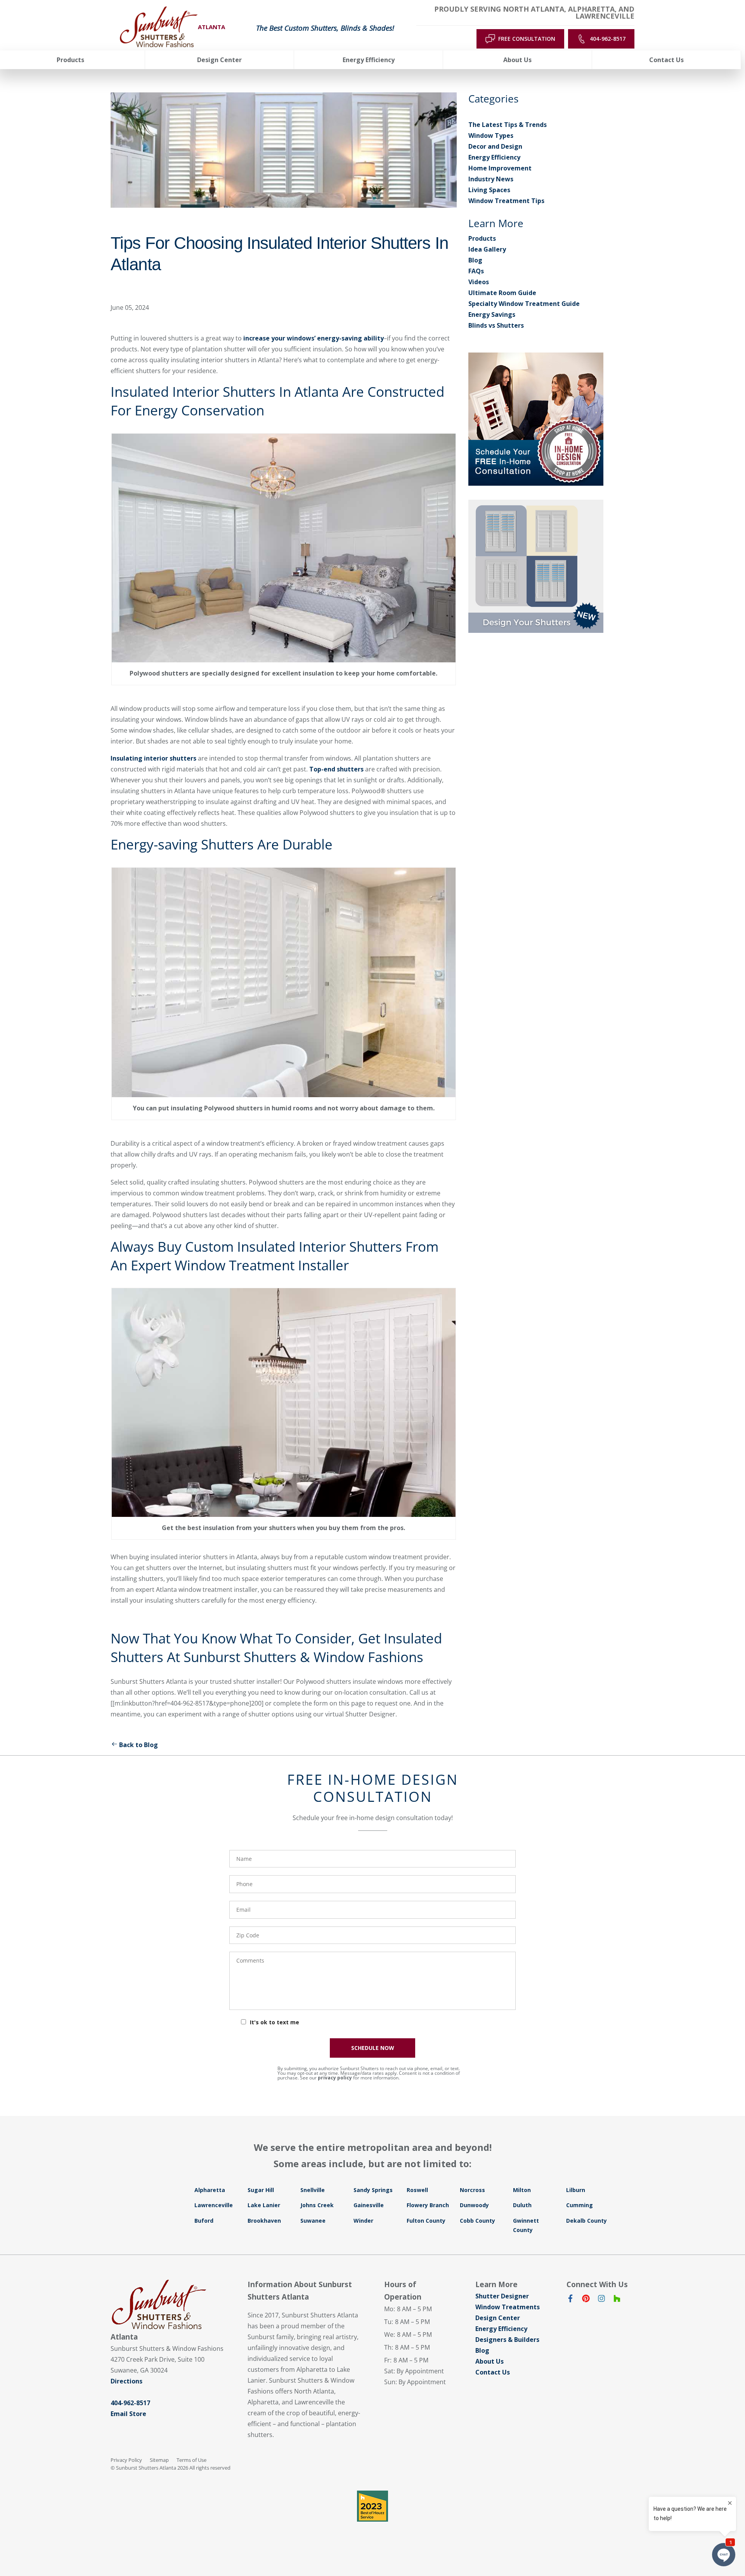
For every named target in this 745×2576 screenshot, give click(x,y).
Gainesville (369, 2205)
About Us (489, 2361)
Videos (479, 282)
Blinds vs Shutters (496, 325)
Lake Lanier (264, 2205)
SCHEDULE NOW (373, 2048)
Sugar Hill (261, 2190)
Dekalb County (586, 2221)
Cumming (580, 2205)
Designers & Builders (507, 2340)
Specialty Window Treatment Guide (524, 304)
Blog (475, 260)
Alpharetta (210, 2190)
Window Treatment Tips (506, 201)
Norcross (472, 2190)
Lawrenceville (214, 2205)
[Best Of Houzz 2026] (372, 2506)
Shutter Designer (502, 2296)
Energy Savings (492, 314)
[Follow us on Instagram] (601, 2300)
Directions (126, 2381)
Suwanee (313, 2221)
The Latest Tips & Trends (508, 125)
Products (482, 238)
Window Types (491, 135)
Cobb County (477, 2221)
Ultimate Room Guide (502, 293)
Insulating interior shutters (153, 758)
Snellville (313, 2190)
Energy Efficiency (494, 157)
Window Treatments (508, 2307)
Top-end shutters (336, 769)
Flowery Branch (428, 2205)
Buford (204, 2221)
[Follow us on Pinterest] (586, 2300)
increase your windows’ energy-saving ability (314, 338)
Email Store (128, 2414)
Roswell (417, 2190)
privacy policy (335, 2078)
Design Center (498, 2318)
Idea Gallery (487, 249)
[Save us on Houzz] (617, 2300)
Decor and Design (495, 146)
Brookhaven (264, 2221)
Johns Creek (317, 2205)
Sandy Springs (373, 2190)
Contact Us (493, 2372)
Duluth (522, 2205)
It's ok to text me (275, 2022)
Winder (363, 2221)
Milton (522, 2190)
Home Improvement (500, 168)
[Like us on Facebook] (570, 2300)
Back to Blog (139, 1745)
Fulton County (426, 2221)
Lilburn (576, 2190)
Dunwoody (474, 2205)
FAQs (476, 271)
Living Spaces (489, 190)
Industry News (491, 179)
